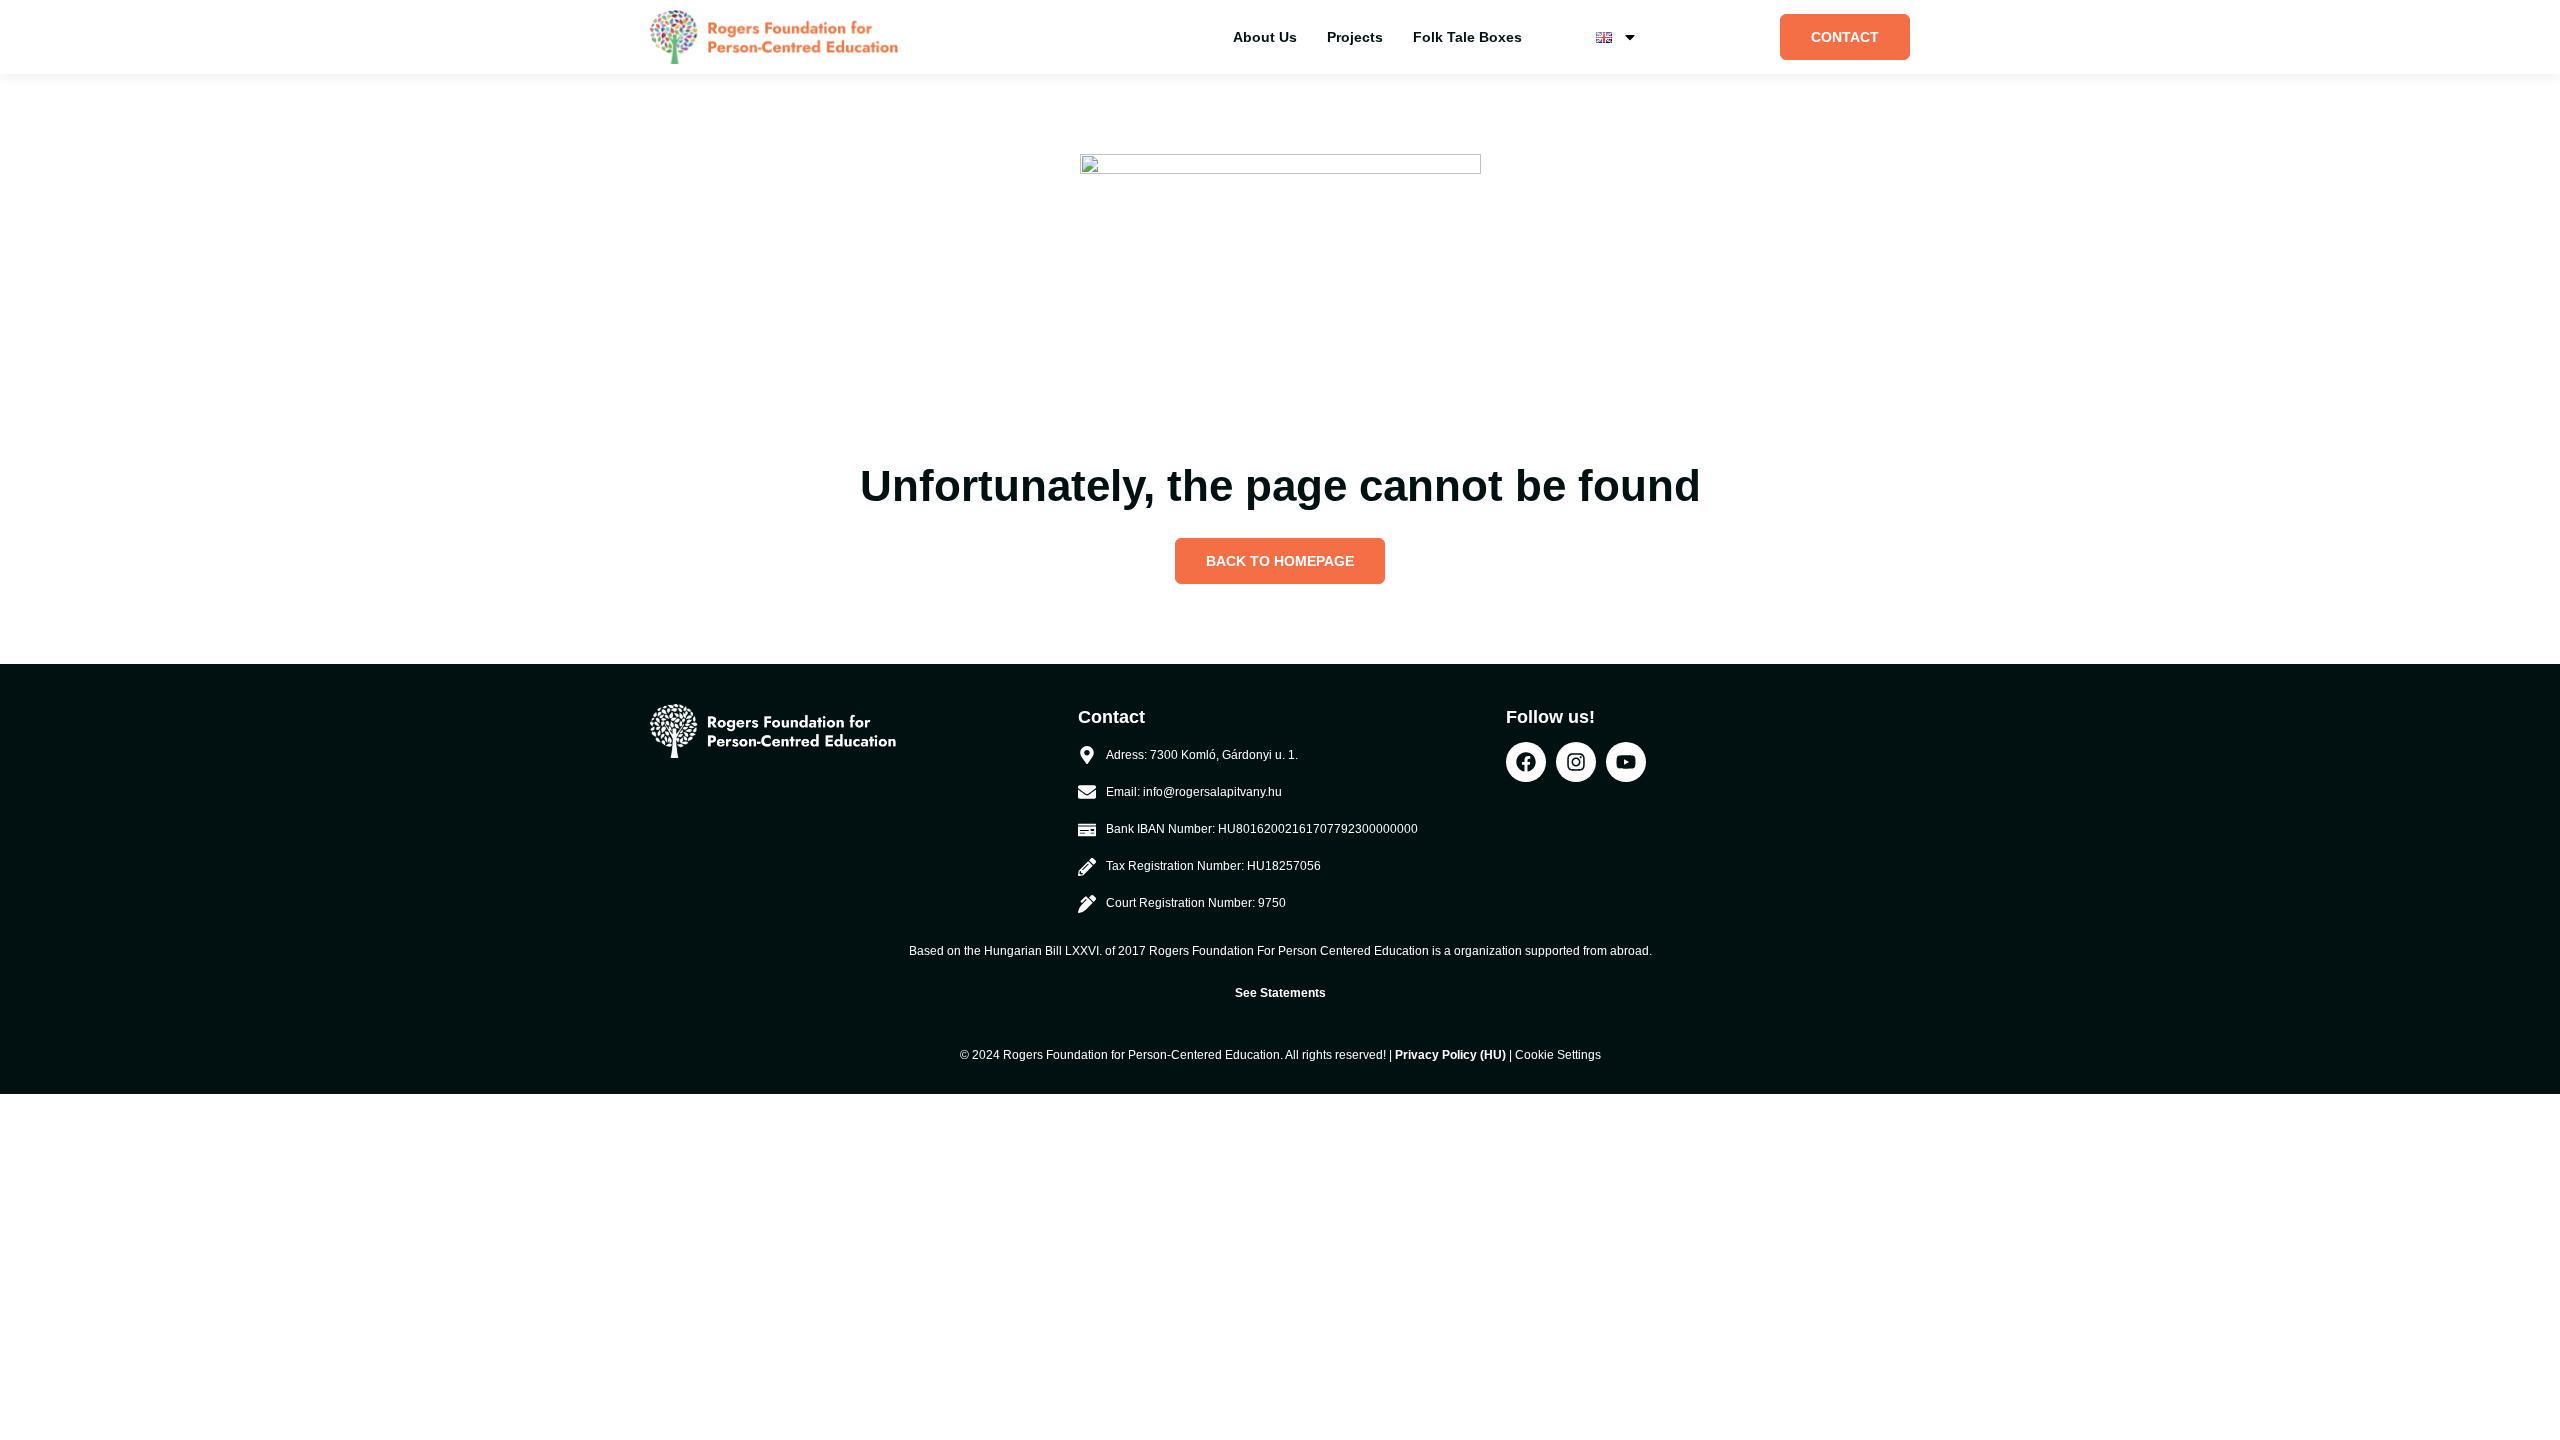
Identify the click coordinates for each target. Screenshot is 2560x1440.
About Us (1265, 37)
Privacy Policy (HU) (1450, 1055)
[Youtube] (1626, 762)
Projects (1355, 37)
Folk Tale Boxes (1467, 37)
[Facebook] (1526, 762)
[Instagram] (1576, 762)
